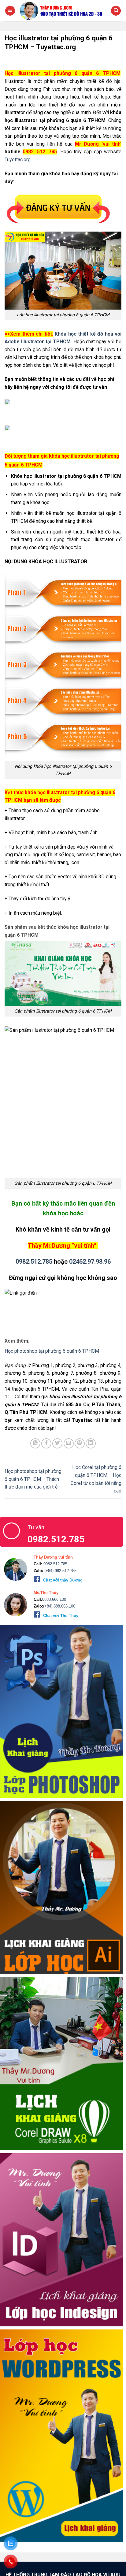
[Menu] (10, 11)
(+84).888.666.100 (59, 1606)
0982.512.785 (34, 1262)
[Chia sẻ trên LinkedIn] (91, 1443)
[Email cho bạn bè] (69, 1443)
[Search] (116, 11)
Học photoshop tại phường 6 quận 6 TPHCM (52, 1351)
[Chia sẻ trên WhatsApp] (35, 1443)
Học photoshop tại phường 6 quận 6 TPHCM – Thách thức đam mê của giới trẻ (33, 1479)
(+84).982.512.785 (60, 1571)
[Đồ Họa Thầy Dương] (63, 11)
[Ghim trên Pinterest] (80, 1443)
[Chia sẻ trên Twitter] (57, 1443)
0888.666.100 (54, 1599)
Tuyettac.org (18, 160)
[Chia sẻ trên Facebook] (46, 1443)
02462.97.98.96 (90, 1262)
